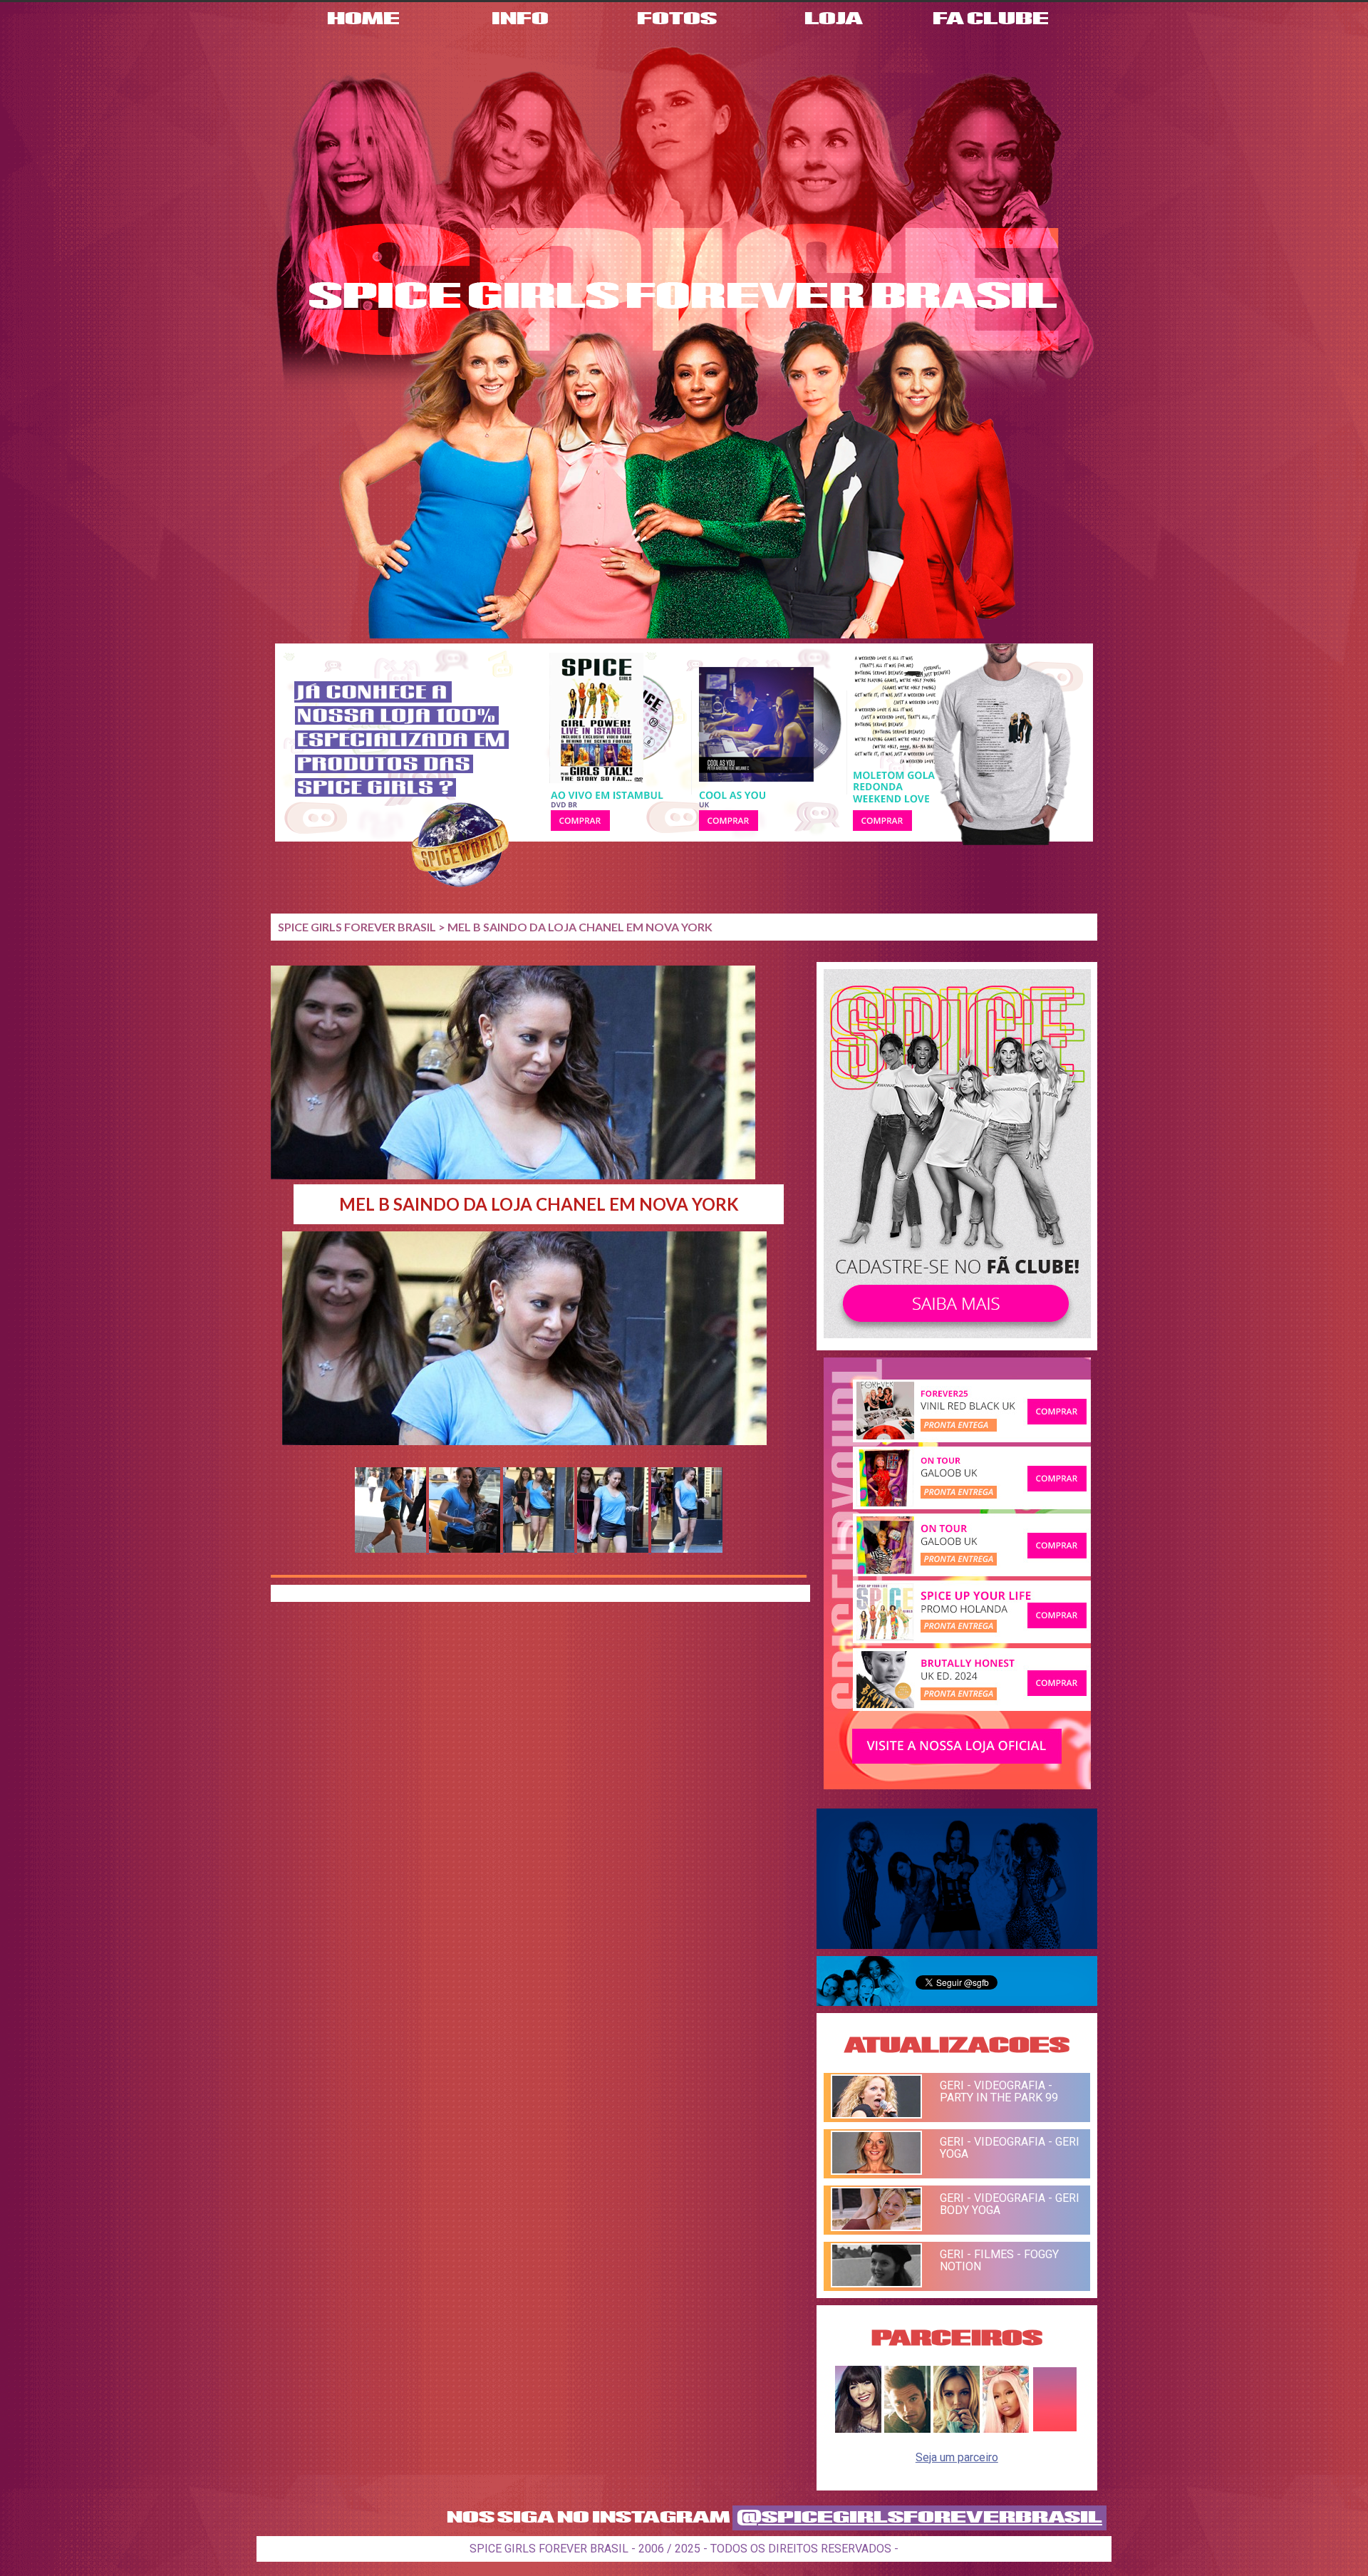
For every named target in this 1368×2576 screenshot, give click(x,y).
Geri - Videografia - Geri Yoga (1010, 2148)
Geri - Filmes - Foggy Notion (999, 2260)
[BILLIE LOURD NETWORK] (957, 2429)
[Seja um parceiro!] (1055, 2429)
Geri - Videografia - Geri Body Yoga (1010, 2204)
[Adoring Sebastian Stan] (907, 2429)
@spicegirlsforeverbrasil (919, 2518)
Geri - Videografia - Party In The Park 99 (999, 2091)
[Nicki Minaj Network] (1006, 2429)
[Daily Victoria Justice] (858, 2429)
